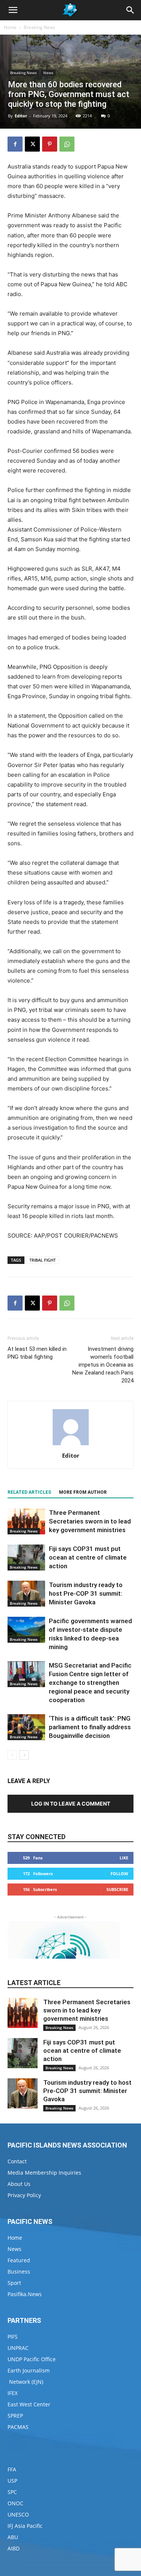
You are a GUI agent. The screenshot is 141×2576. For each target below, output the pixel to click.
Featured (19, 2260)
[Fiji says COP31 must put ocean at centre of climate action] (26, 1558)
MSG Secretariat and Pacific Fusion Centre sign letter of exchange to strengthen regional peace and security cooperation (90, 1683)
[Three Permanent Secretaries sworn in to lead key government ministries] (26, 1521)
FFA (12, 2469)
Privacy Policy (24, 2195)
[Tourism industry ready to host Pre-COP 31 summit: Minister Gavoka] (26, 1594)
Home (10, 27)
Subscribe (117, 1889)
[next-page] (24, 1755)
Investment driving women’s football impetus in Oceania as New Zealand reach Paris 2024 (103, 1365)
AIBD (14, 2548)
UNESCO (18, 2514)
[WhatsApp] (67, 144)
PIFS (13, 2337)
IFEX (13, 2393)
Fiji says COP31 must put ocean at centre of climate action (88, 1557)
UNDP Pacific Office (32, 2359)
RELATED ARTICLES (29, 1492)
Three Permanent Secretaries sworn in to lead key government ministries (90, 1521)
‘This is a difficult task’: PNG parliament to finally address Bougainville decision (90, 1727)
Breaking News (39, 27)
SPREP (15, 2416)
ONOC (15, 2503)
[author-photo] (71, 1445)
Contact (17, 2161)
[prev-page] (12, 1755)
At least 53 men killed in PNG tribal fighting (37, 1353)
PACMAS (18, 2427)
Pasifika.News (25, 2294)
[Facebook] (15, 144)
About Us (19, 2184)
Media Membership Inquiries (44, 2173)
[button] (13, 10)
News (48, 73)
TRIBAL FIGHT (42, 1260)
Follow (119, 1874)
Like (124, 1858)
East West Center (29, 2404)
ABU (13, 2537)
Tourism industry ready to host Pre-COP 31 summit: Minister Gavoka (86, 1593)
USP (12, 2481)
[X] (32, 144)
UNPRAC (18, 2348)
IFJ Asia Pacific (25, 2526)
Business (19, 2271)
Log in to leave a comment (71, 1804)
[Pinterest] (50, 144)
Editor (21, 116)
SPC (12, 2492)
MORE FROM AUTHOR (83, 1492)
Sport (14, 2283)
